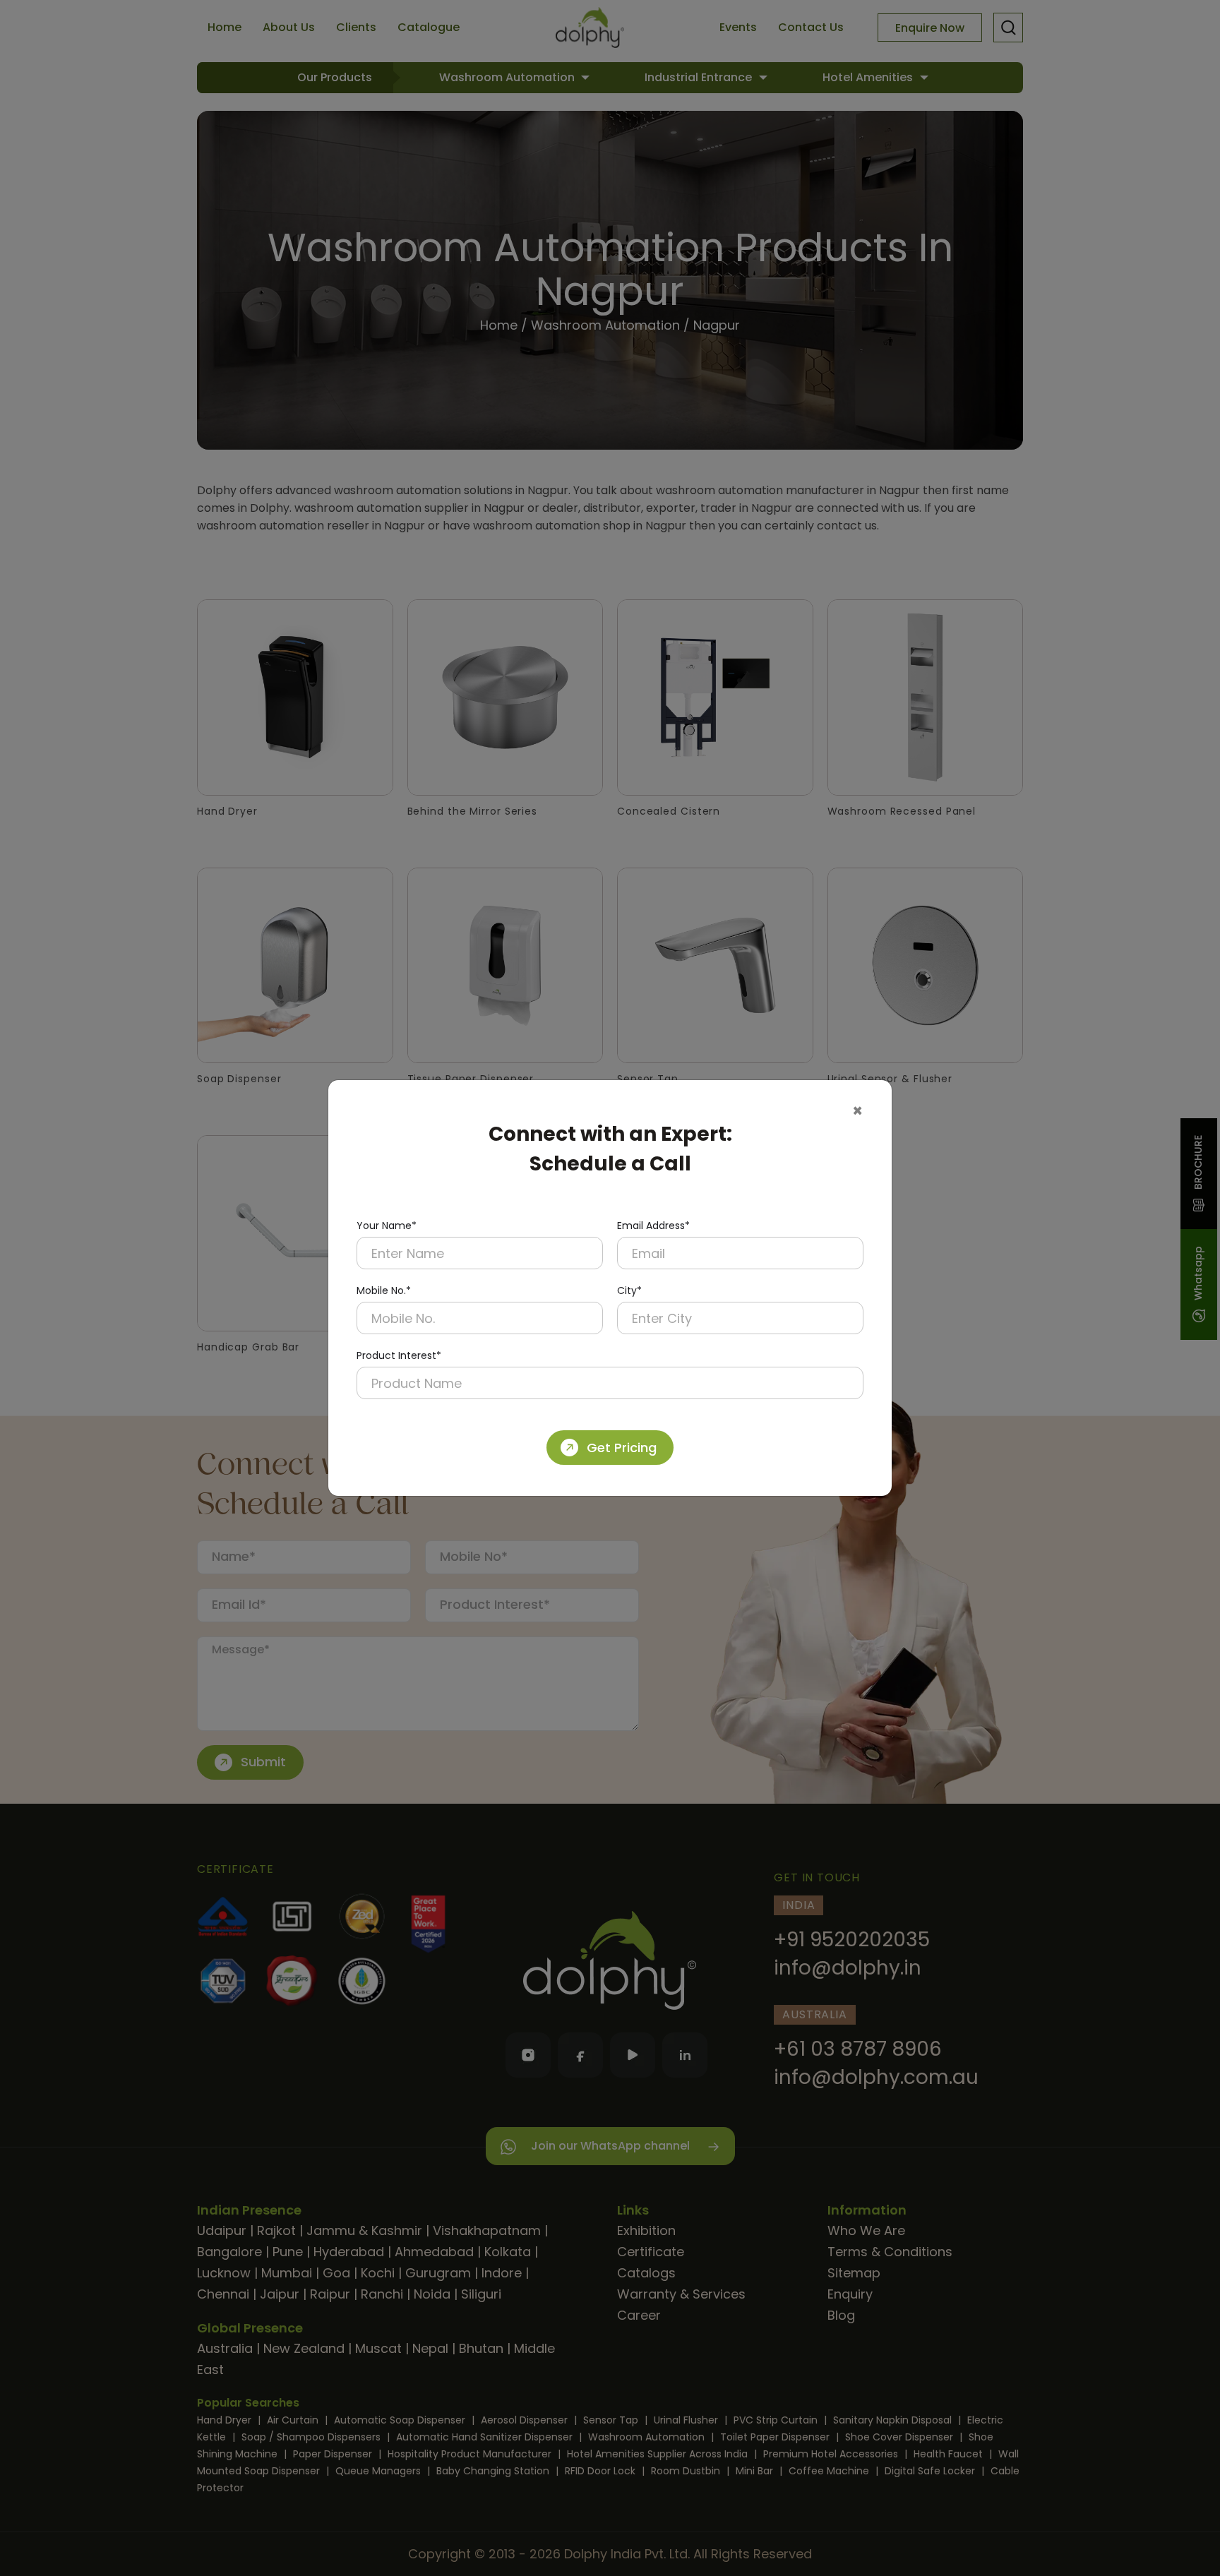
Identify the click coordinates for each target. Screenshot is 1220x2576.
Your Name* (387, 1226)
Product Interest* (399, 1355)
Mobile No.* (384, 1290)
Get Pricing (622, 1448)
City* (629, 1290)
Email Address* (653, 1226)
